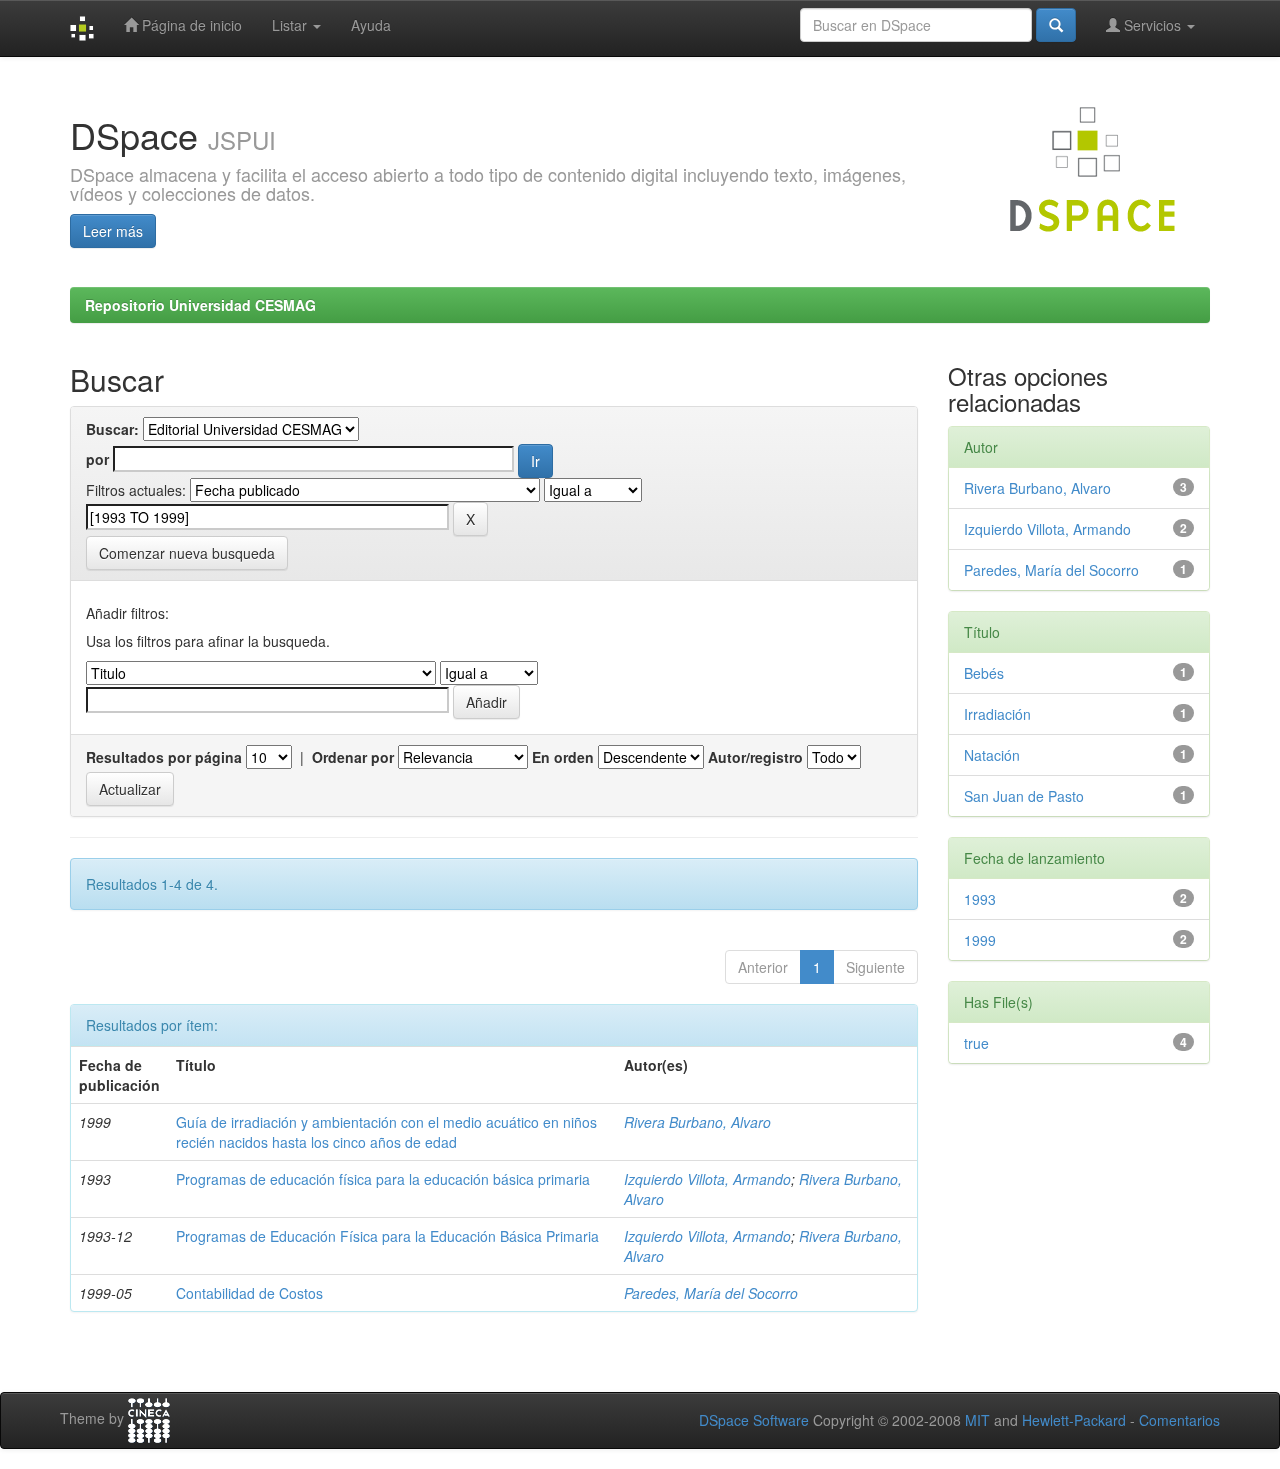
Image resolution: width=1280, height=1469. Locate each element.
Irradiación (997, 714)
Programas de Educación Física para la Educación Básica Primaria (387, 1236)
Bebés (984, 673)
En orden (563, 757)
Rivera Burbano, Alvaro (697, 1122)
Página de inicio (190, 25)
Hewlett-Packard (1074, 1420)
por (97, 459)
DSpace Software (754, 1420)
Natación (992, 755)
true (976, 1043)
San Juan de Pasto (1024, 796)
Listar (291, 25)
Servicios (1152, 25)
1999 (980, 940)
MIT (977, 1420)
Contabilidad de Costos (249, 1293)
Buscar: (112, 429)
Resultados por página (164, 757)
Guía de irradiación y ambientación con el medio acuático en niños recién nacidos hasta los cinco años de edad (386, 1132)
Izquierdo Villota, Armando (707, 1179)
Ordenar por (353, 757)
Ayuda (371, 25)
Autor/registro (755, 757)
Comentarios (1179, 1420)
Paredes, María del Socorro (711, 1293)
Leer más (113, 231)
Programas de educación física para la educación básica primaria (383, 1179)
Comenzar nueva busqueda (187, 553)
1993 (980, 899)
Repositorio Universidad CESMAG (200, 305)
